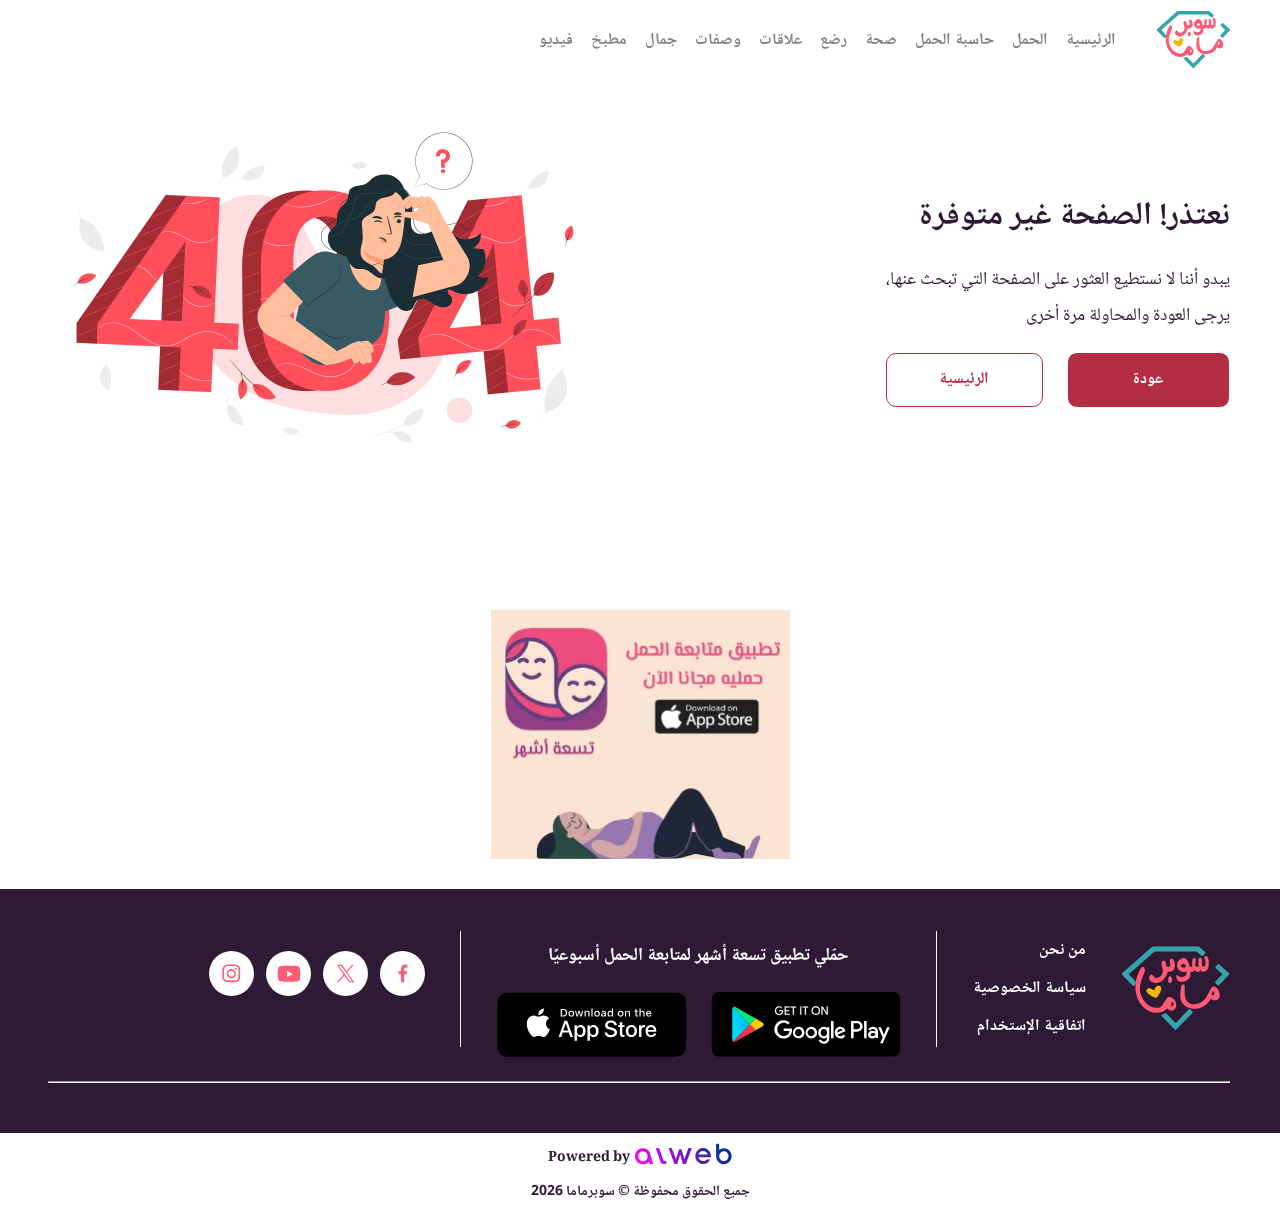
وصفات (718, 40)
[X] (345, 973)
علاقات (780, 40)
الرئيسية (1091, 40)
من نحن (1062, 950)
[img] (640, 618)
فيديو (556, 40)
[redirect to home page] (1193, 40)
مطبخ (609, 40)
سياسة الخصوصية (1029, 988)
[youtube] (288, 973)
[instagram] (231, 973)
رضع (833, 40)
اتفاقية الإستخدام (1031, 1026)
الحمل (1030, 40)
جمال (661, 40)
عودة (1148, 379)
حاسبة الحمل (954, 40)
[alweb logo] (683, 1160)
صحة (881, 40)
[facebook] (402, 973)
